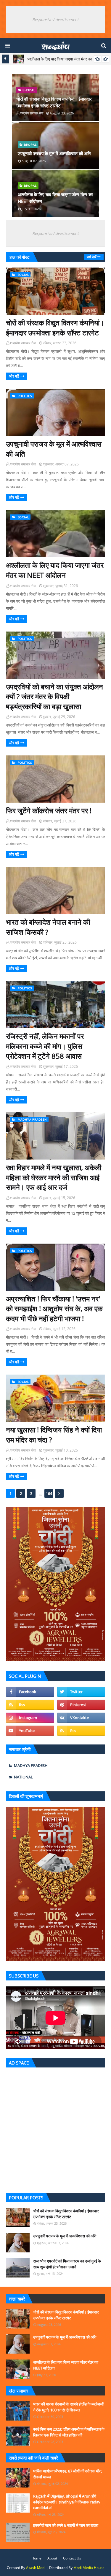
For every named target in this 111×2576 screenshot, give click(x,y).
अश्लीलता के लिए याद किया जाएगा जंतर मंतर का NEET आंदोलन (55, 198)
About (52, 2558)
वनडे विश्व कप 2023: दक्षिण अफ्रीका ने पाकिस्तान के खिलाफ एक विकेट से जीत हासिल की (69, 2432)
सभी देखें (92, 257)
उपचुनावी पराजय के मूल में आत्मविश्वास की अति (54, 153)
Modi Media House (89, 2568)
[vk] (81, 1718)
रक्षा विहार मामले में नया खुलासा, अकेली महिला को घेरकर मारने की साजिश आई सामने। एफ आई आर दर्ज (54, 1177)
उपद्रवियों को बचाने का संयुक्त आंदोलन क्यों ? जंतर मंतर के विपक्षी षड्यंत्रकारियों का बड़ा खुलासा (54, 696)
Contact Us (72, 2558)
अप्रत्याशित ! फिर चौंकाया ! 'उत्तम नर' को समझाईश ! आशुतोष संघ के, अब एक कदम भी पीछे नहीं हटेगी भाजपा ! (54, 1309)
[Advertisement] (55, 2129)
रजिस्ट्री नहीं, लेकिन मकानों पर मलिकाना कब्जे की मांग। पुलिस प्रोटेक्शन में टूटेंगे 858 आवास (45, 1046)
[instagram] (30, 1718)
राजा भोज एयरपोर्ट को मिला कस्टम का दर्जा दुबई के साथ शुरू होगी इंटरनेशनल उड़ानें (67, 2264)
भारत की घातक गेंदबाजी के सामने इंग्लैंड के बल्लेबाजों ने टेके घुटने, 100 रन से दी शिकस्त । (68, 2407)
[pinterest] (81, 1705)
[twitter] (81, 1692)
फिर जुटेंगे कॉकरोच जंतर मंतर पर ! (49, 810)
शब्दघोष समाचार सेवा (23, 343)
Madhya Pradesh (31, 1765)
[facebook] (30, 1692)
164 (49, 1493)
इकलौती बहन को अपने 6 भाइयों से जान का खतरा (66, 2525)
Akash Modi (36, 2568)
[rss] (30, 1705)
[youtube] (30, 1731)
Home (36, 2558)
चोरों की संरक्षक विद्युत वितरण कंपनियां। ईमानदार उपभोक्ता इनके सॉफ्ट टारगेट (54, 102)
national (23, 1777)
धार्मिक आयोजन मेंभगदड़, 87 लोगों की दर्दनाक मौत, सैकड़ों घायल (68, 2474)
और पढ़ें (14, 376)
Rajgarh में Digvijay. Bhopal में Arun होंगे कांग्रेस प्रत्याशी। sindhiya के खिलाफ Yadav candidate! (67, 2502)
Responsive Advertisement (55, 19)
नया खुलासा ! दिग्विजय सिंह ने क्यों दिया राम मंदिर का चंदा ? (54, 1435)
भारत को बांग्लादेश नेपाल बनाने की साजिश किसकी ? (48, 927)
